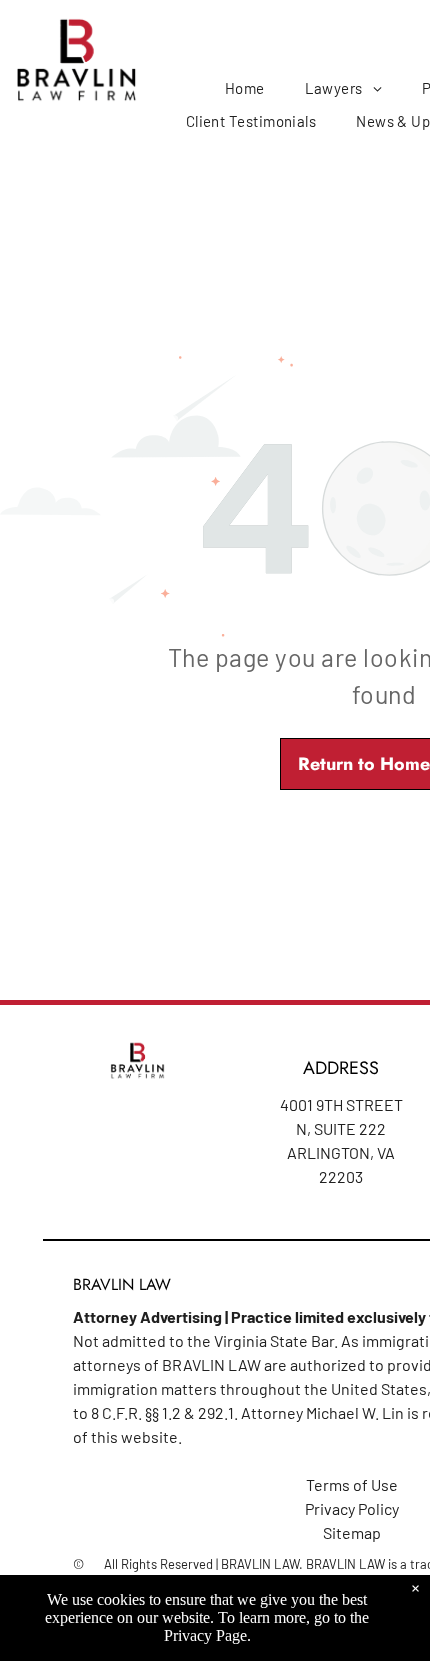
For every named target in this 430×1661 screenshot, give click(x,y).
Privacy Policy (352, 1508)
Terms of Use (352, 1484)
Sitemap (352, 1532)
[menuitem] (245, 88)
